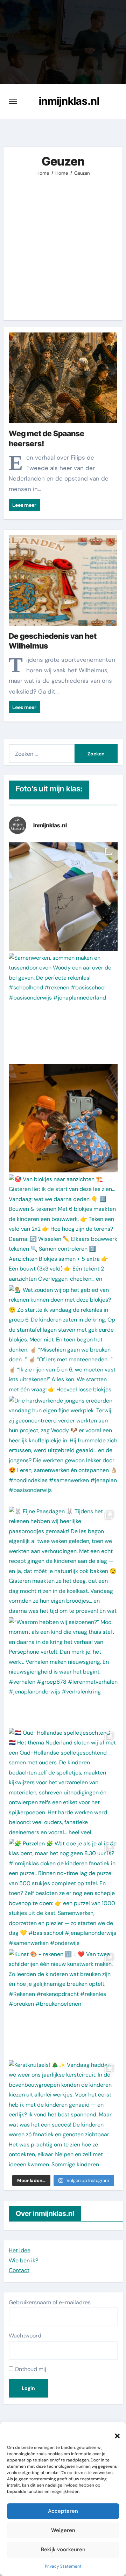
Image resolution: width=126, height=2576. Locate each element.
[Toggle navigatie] (13, 101)
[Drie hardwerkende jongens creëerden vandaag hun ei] (63, 1450)
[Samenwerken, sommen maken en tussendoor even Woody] (63, 1007)
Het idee (20, 2250)
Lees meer (24, 505)
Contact (19, 2270)
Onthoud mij (30, 2369)
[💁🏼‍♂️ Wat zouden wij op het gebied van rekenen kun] (63, 1340)
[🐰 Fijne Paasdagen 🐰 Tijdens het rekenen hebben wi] (63, 1561)
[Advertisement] (63, 243)
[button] (114, 2432)
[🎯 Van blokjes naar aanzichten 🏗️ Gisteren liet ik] (63, 1229)
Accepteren (63, 2511)
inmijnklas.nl (69, 101)
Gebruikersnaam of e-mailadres (50, 2302)
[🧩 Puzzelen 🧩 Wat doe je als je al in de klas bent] (63, 1893)
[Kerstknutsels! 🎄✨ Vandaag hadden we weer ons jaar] (63, 2114)
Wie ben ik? (23, 2260)
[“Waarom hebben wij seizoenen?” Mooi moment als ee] (63, 1672)
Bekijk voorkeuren (63, 2549)
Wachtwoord (25, 2336)
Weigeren (63, 2530)
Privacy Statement (63, 2566)
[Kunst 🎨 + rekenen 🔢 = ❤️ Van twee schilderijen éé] (63, 2004)
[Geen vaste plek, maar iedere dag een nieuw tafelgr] (63, 897)
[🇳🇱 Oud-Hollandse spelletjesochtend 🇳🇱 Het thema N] (63, 1782)
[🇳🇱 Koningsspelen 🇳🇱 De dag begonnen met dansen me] (63, 1118)
